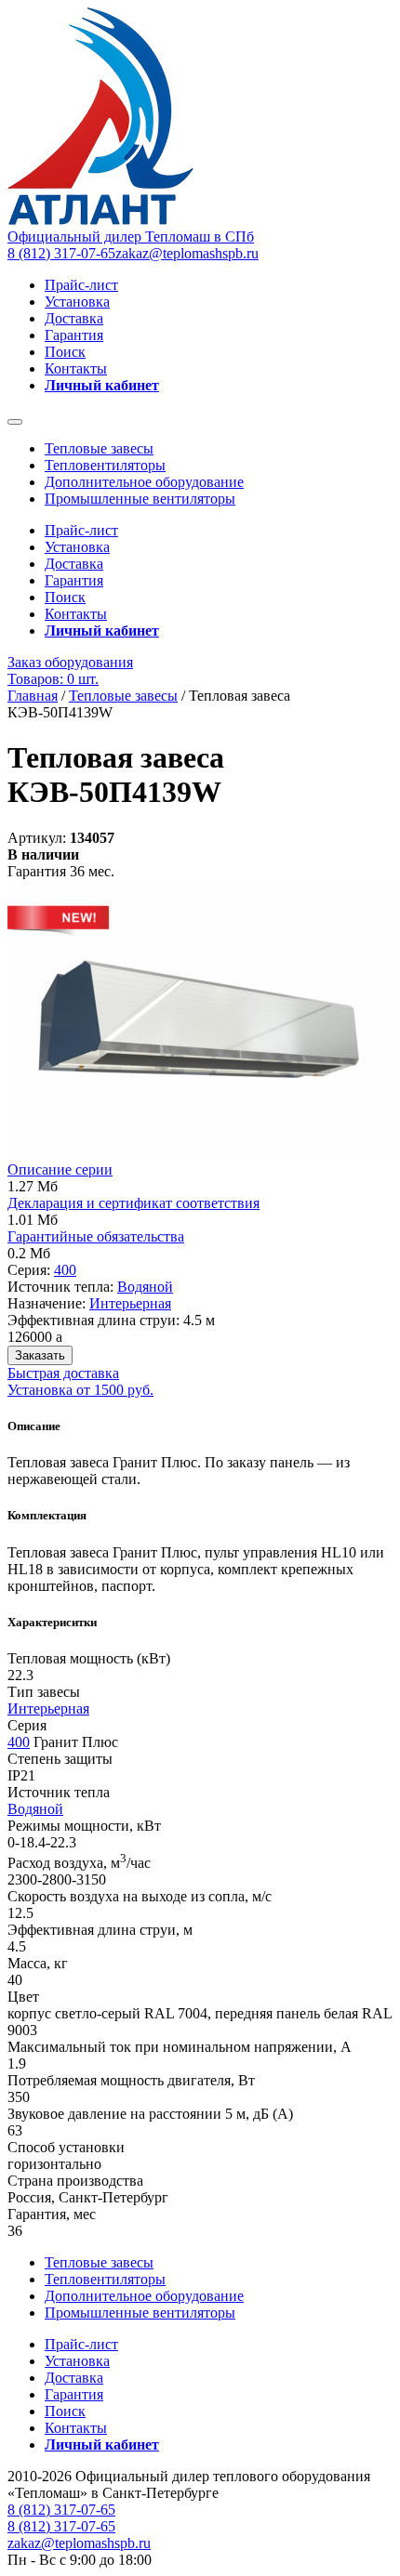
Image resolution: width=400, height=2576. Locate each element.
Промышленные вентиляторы (140, 499)
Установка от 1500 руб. (80, 1390)
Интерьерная (130, 1303)
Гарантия (74, 335)
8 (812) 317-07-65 (61, 253)
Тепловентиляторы (105, 465)
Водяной (145, 1287)
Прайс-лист (81, 285)
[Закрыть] (15, 422)
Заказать (40, 1355)
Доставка (74, 318)
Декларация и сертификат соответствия (133, 1203)
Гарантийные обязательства (96, 1236)
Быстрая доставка (63, 1373)
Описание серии (60, 1170)
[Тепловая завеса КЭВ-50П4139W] (200, 1153)
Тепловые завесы (99, 448)
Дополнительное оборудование (144, 482)
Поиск (65, 352)
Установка (77, 302)
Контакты (76, 368)
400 (65, 1270)
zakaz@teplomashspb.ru (187, 253)
